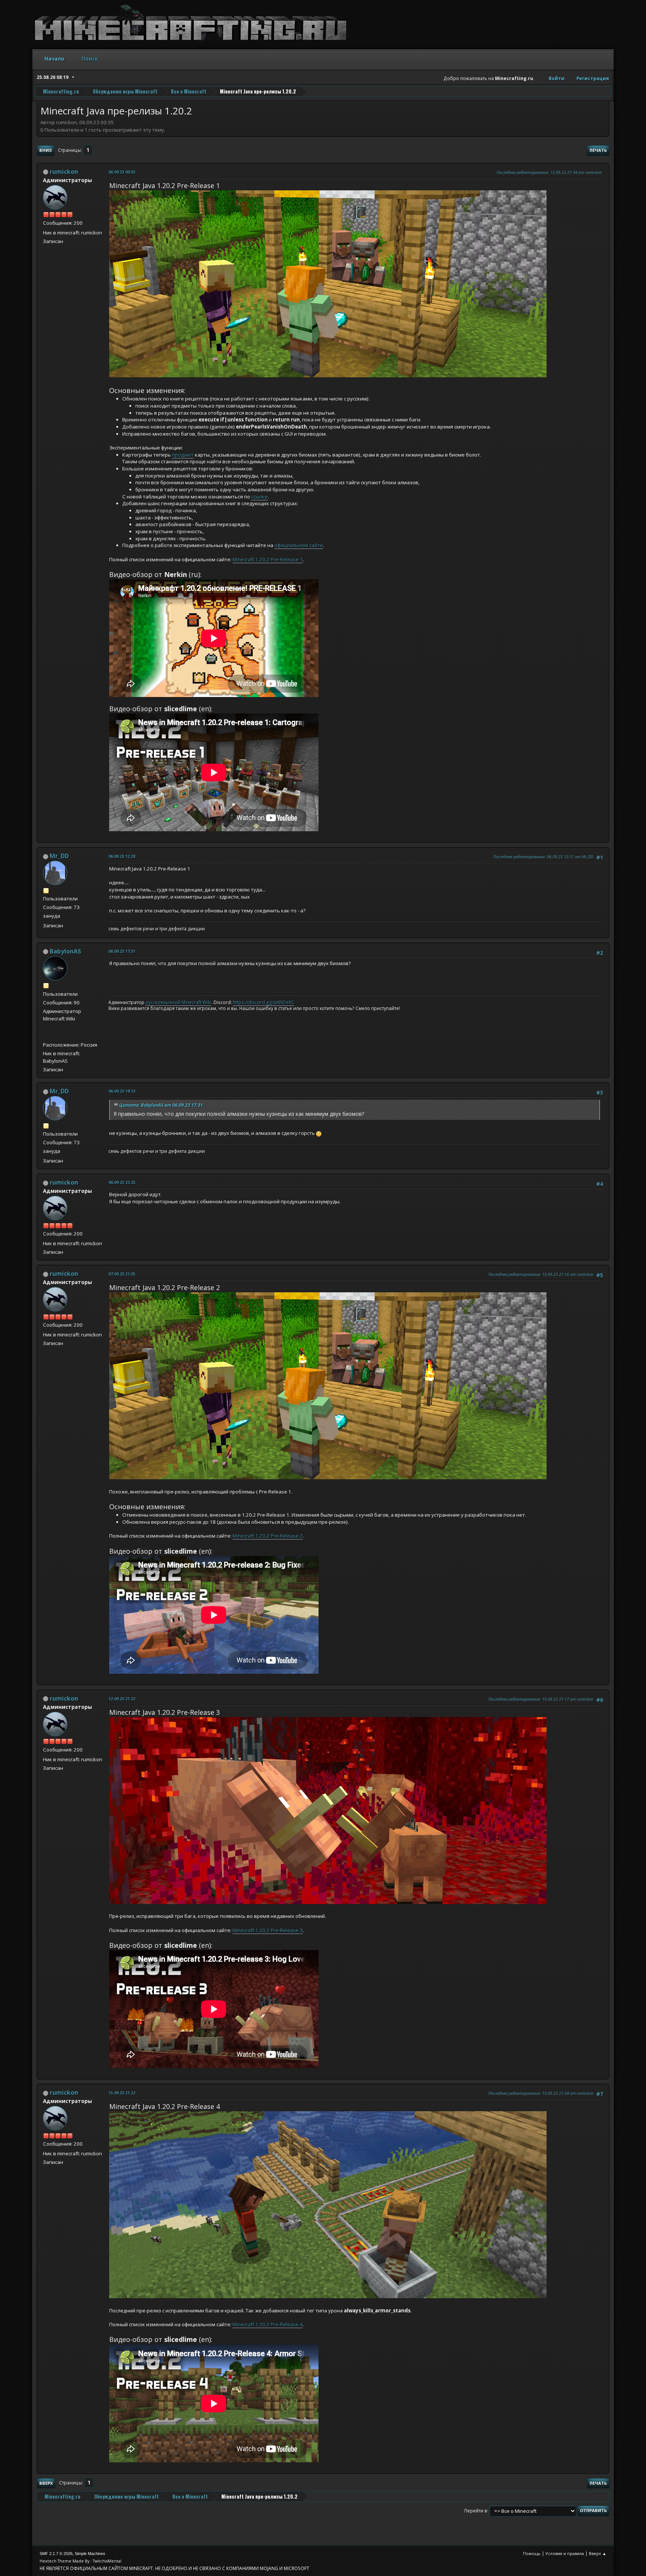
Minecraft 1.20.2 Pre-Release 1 (268, 559)
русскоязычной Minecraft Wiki (178, 1002)
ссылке (259, 497)
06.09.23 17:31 (122, 951)
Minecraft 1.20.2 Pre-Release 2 (268, 1536)
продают (183, 455)
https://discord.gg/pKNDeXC (264, 1002)
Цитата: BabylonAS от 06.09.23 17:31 (161, 1105)
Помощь (532, 2553)
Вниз (45, 150)
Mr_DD (59, 856)
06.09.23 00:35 (122, 172)
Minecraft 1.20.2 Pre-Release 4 (268, 2324)
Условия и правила (565, 2553)
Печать (598, 150)
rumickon (64, 172)
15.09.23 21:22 (122, 2093)
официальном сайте (299, 545)
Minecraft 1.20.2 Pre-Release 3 (268, 1930)
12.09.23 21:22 (122, 1699)
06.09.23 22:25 (122, 1182)
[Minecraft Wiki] (46, 1036)
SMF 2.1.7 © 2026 (56, 2554)
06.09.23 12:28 (122, 856)
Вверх (46, 2483)
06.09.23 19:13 (122, 1091)
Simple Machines (90, 2554)
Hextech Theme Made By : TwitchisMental (81, 2561)
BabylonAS (65, 951)
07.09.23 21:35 (122, 1274)
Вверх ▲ (598, 2553)
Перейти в (476, 2510)
